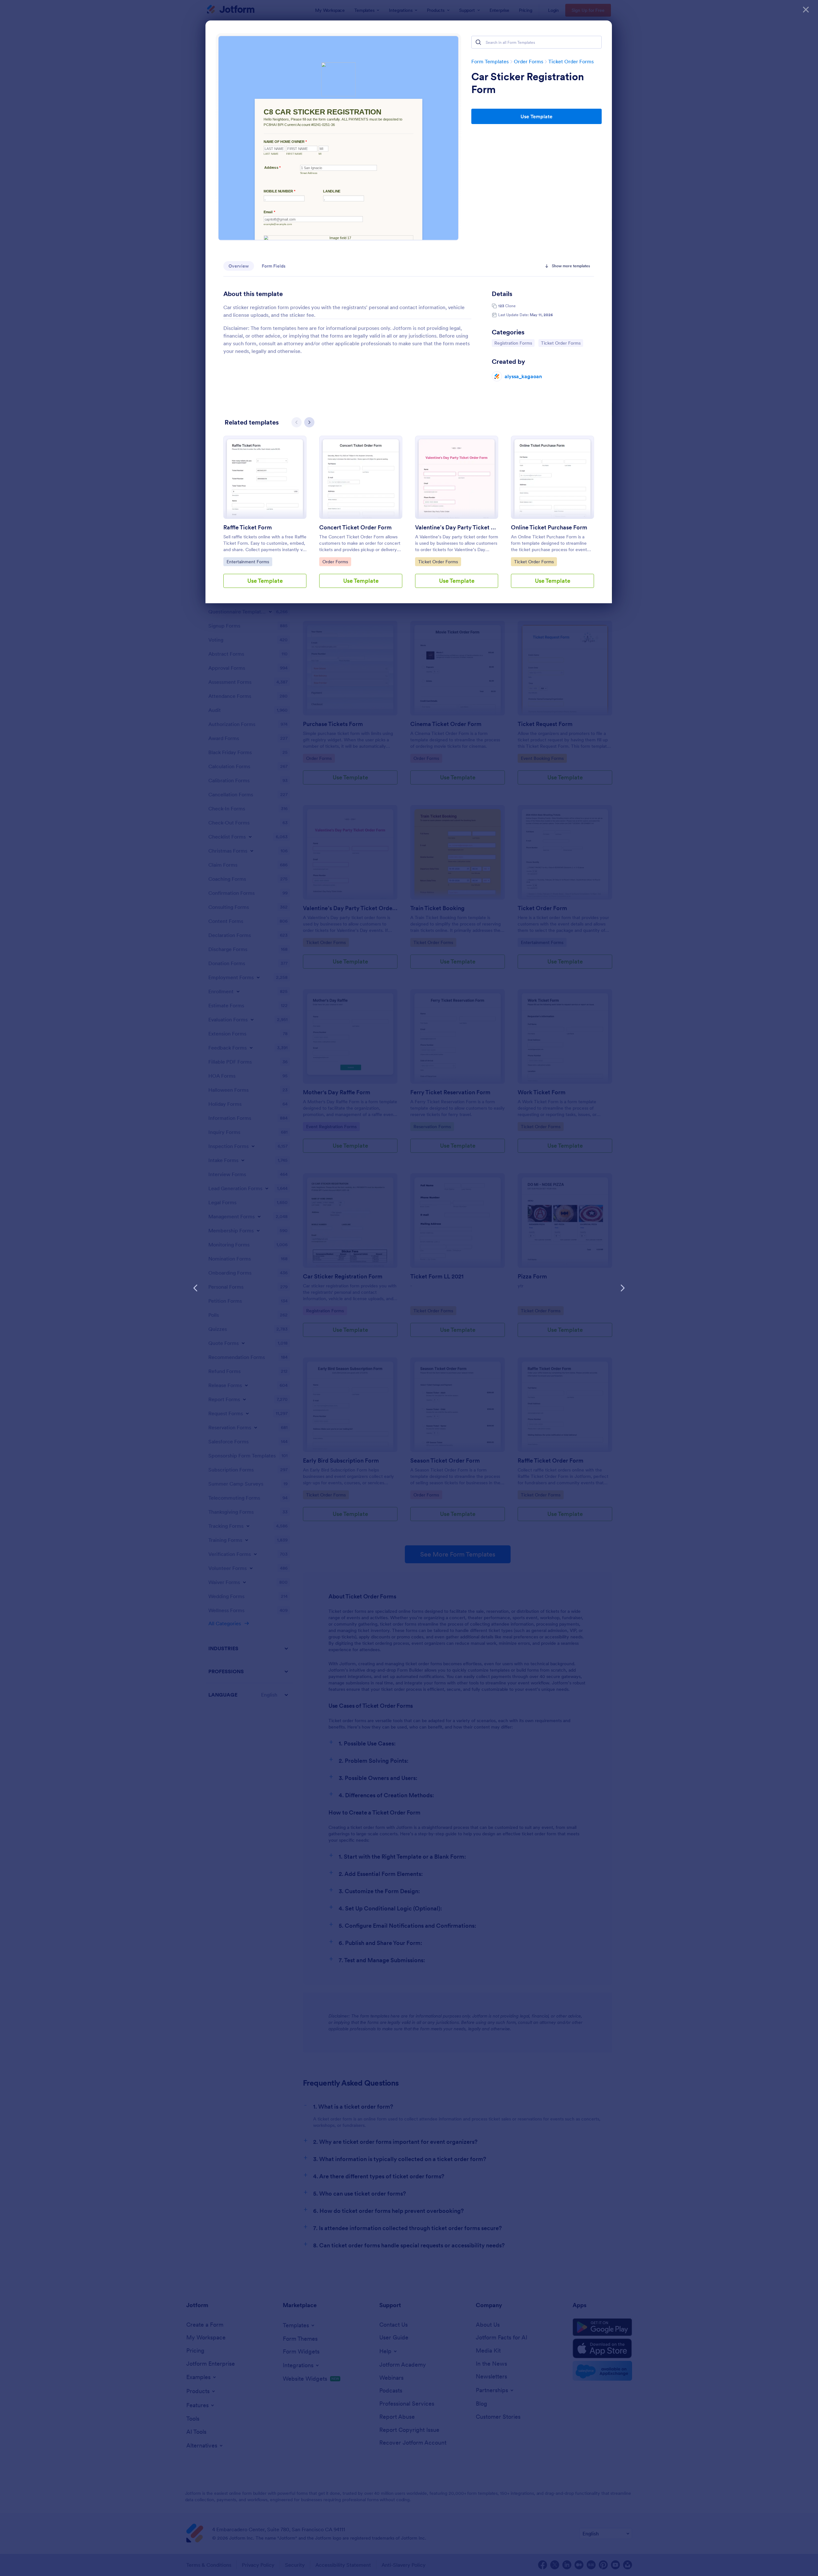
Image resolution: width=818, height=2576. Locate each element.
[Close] (806, 10)
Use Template (536, 116)
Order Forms (529, 61)
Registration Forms (513, 343)
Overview (239, 266)
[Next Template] (622, 1288)
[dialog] (409, 1288)
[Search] (478, 42)
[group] (265, 517)
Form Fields (274, 266)
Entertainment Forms (248, 562)
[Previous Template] (196, 1288)
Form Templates (490, 61)
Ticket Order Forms (571, 61)
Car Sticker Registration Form (528, 83)
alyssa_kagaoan (523, 376)
